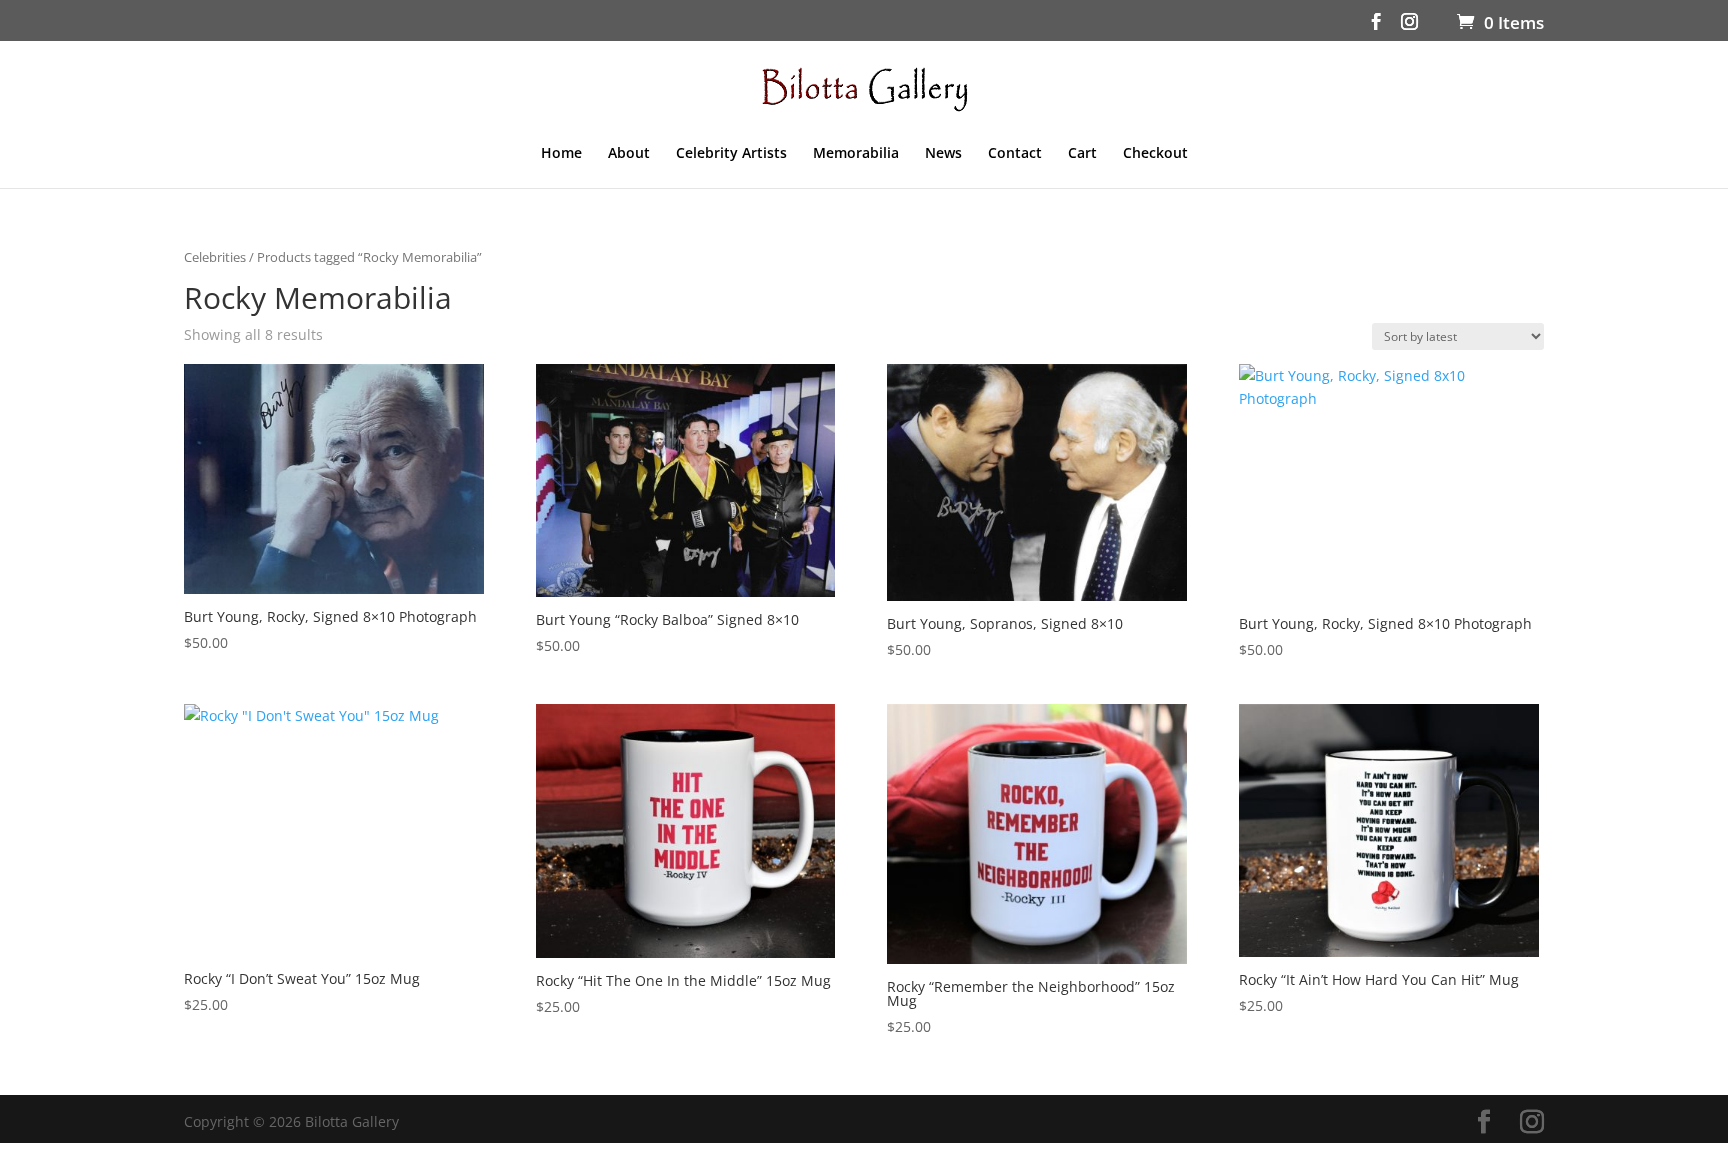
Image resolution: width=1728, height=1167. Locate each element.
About (629, 154)
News (943, 154)
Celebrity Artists (731, 154)
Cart (1082, 154)
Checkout (1155, 154)
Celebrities (215, 257)
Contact (1015, 154)
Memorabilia (856, 154)
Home (561, 154)
